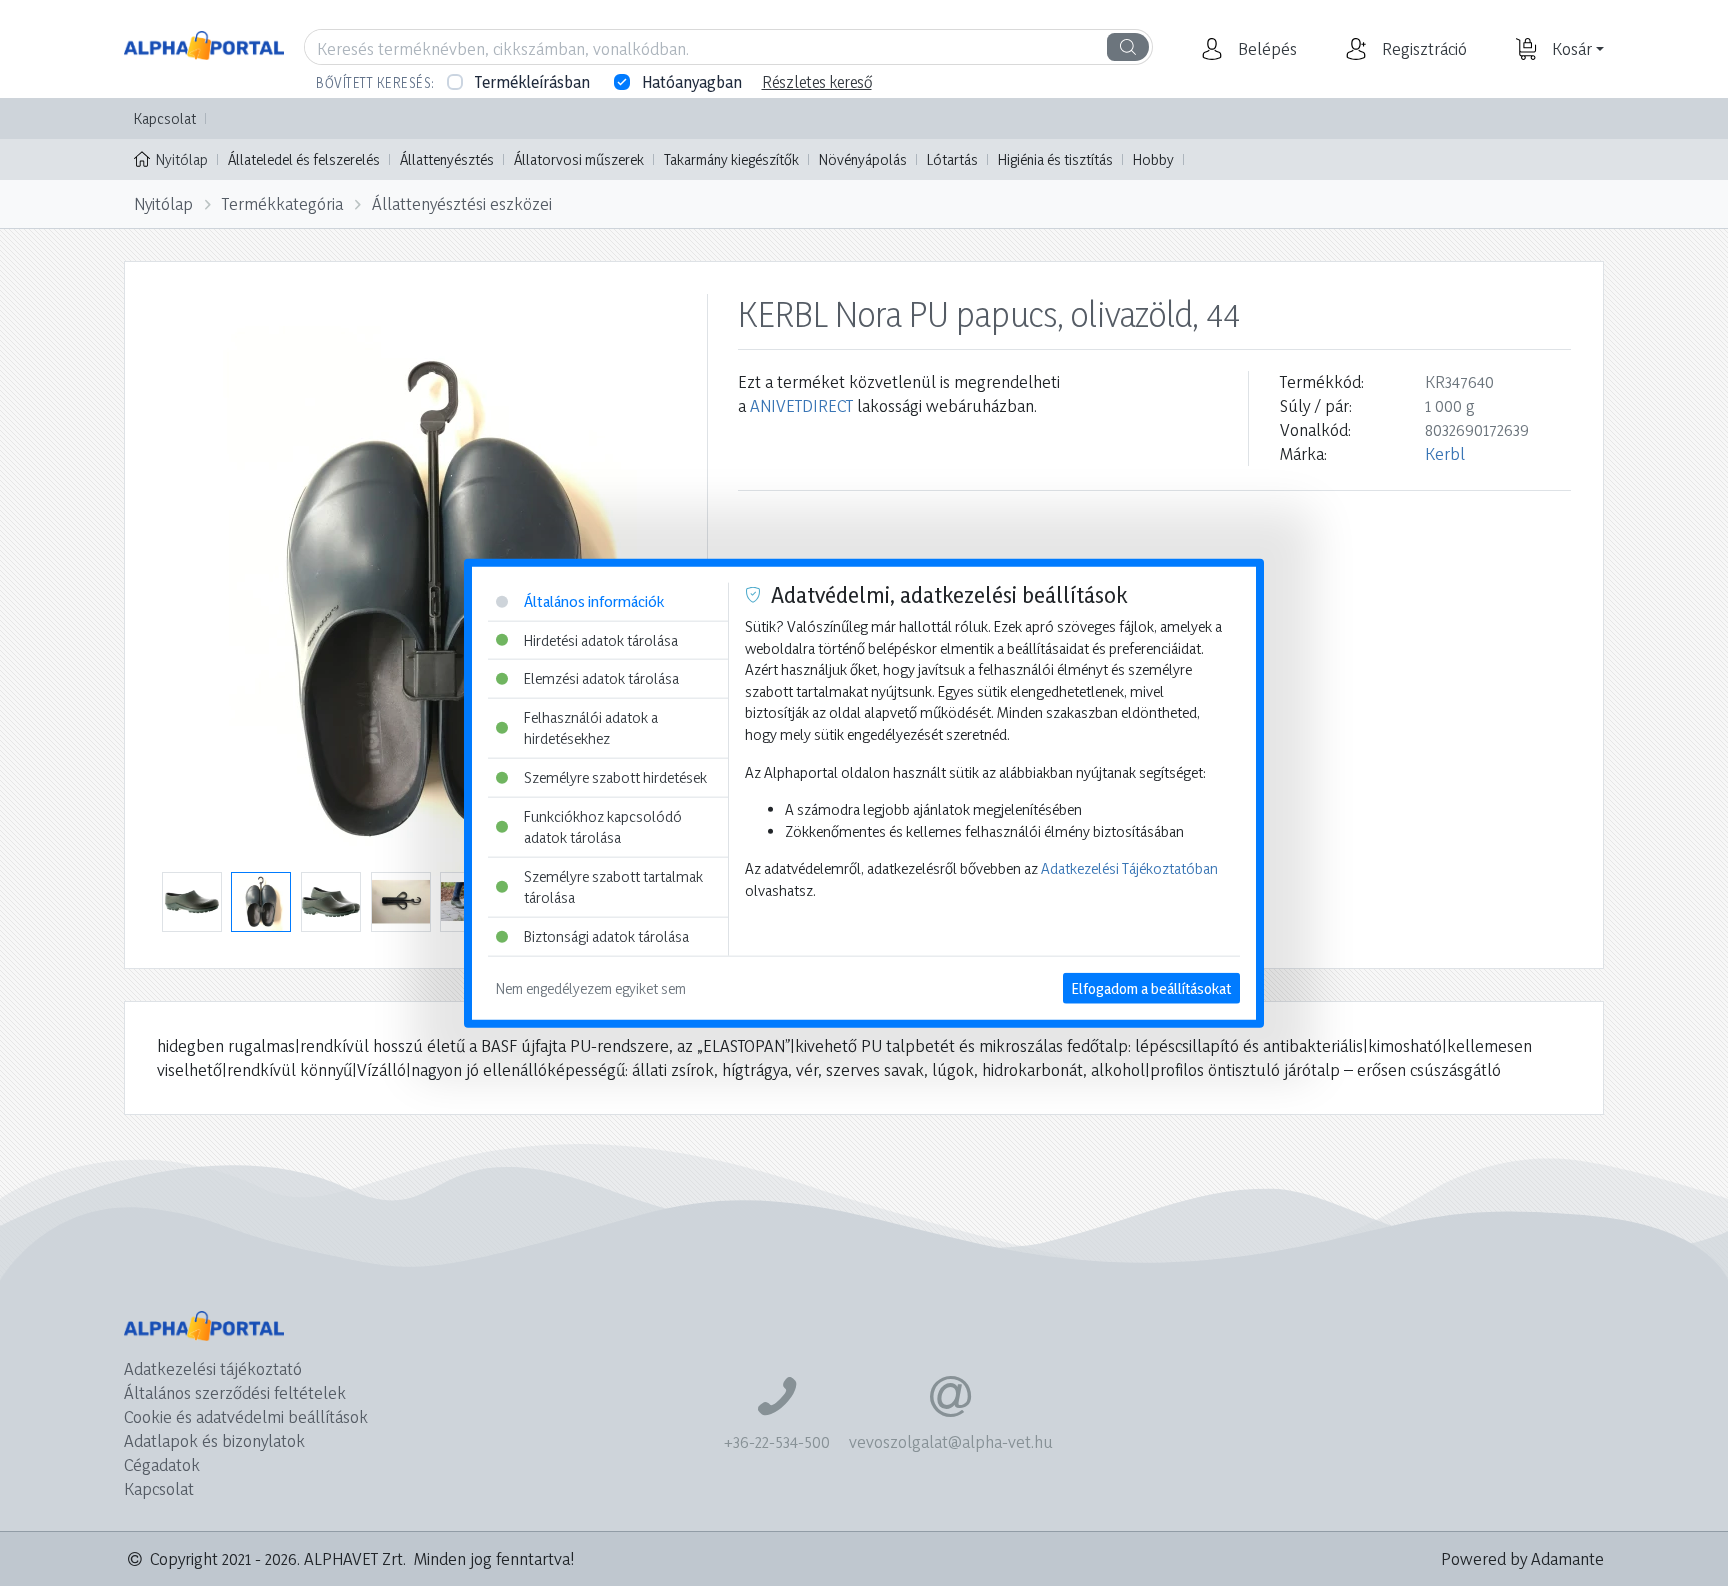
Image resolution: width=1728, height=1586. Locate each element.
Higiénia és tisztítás (1055, 159)
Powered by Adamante (1522, 1558)
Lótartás (952, 159)
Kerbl (1445, 453)
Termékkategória (282, 203)
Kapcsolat (165, 118)
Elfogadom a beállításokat (1151, 987)
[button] (1265, 49)
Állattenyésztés (447, 159)
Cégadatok (162, 1464)
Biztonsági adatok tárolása (606, 936)
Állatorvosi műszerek (579, 159)
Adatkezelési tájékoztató (213, 1368)
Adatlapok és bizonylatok (214, 1440)
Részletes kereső (817, 82)
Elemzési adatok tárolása (601, 678)
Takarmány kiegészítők (731, 159)
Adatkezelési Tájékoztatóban (1129, 868)
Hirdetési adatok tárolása (601, 639)
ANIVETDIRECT (801, 405)
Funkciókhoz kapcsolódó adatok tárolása (603, 826)
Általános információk (594, 601)
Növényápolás (863, 159)
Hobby (1153, 159)
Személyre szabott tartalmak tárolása (613, 887)
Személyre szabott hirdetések (615, 777)
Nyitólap (182, 159)
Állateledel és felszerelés (304, 159)
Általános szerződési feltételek (235, 1392)
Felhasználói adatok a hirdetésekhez (591, 727)
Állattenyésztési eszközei (462, 203)
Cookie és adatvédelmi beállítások (246, 1416)
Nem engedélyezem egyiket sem (591, 987)
